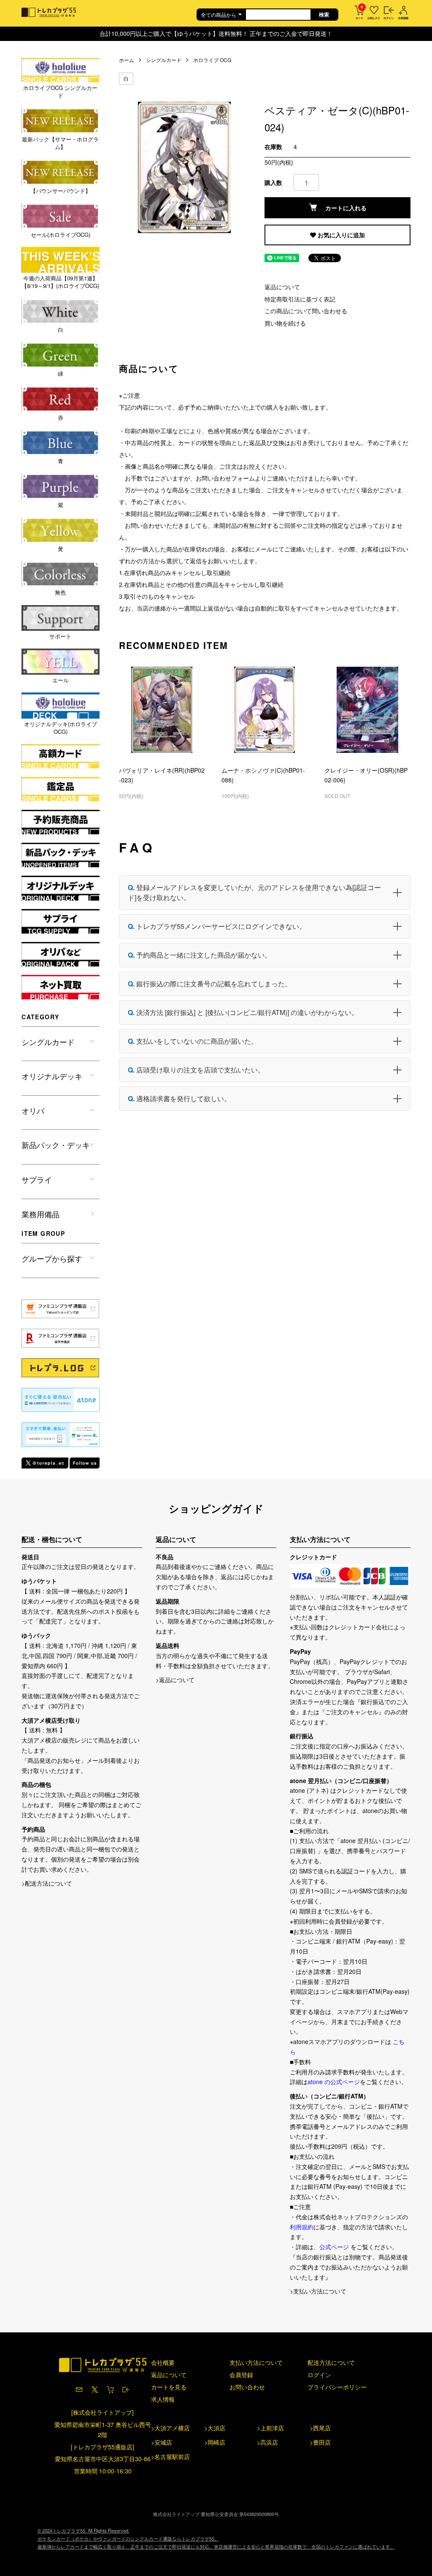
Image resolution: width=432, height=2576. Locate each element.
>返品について (175, 1680)
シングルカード (164, 60)
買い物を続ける (285, 323)
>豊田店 (320, 2442)
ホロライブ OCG (212, 60)
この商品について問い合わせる (306, 311)
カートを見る (169, 2387)
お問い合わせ (247, 2387)
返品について (282, 287)
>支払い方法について (318, 2291)
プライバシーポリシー (337, 2387)
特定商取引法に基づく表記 (300, 299)
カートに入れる (346, 208)
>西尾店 (320, 2428)
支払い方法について (256, 2362)
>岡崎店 (215, 2442)
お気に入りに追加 (340, 235)
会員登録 (241, 2375)
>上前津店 (270, 2428)
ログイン (319, 2375)
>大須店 (215, 2428)
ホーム (127, 60)
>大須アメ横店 (170, 2428)
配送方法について (331, 2362)
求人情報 (163, 2399)
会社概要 (163, 2362)
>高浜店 (267, 2442)
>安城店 (162, 2442)
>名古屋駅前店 (170, 2457)
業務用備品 (40, 1214)
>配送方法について (47, 1883)
